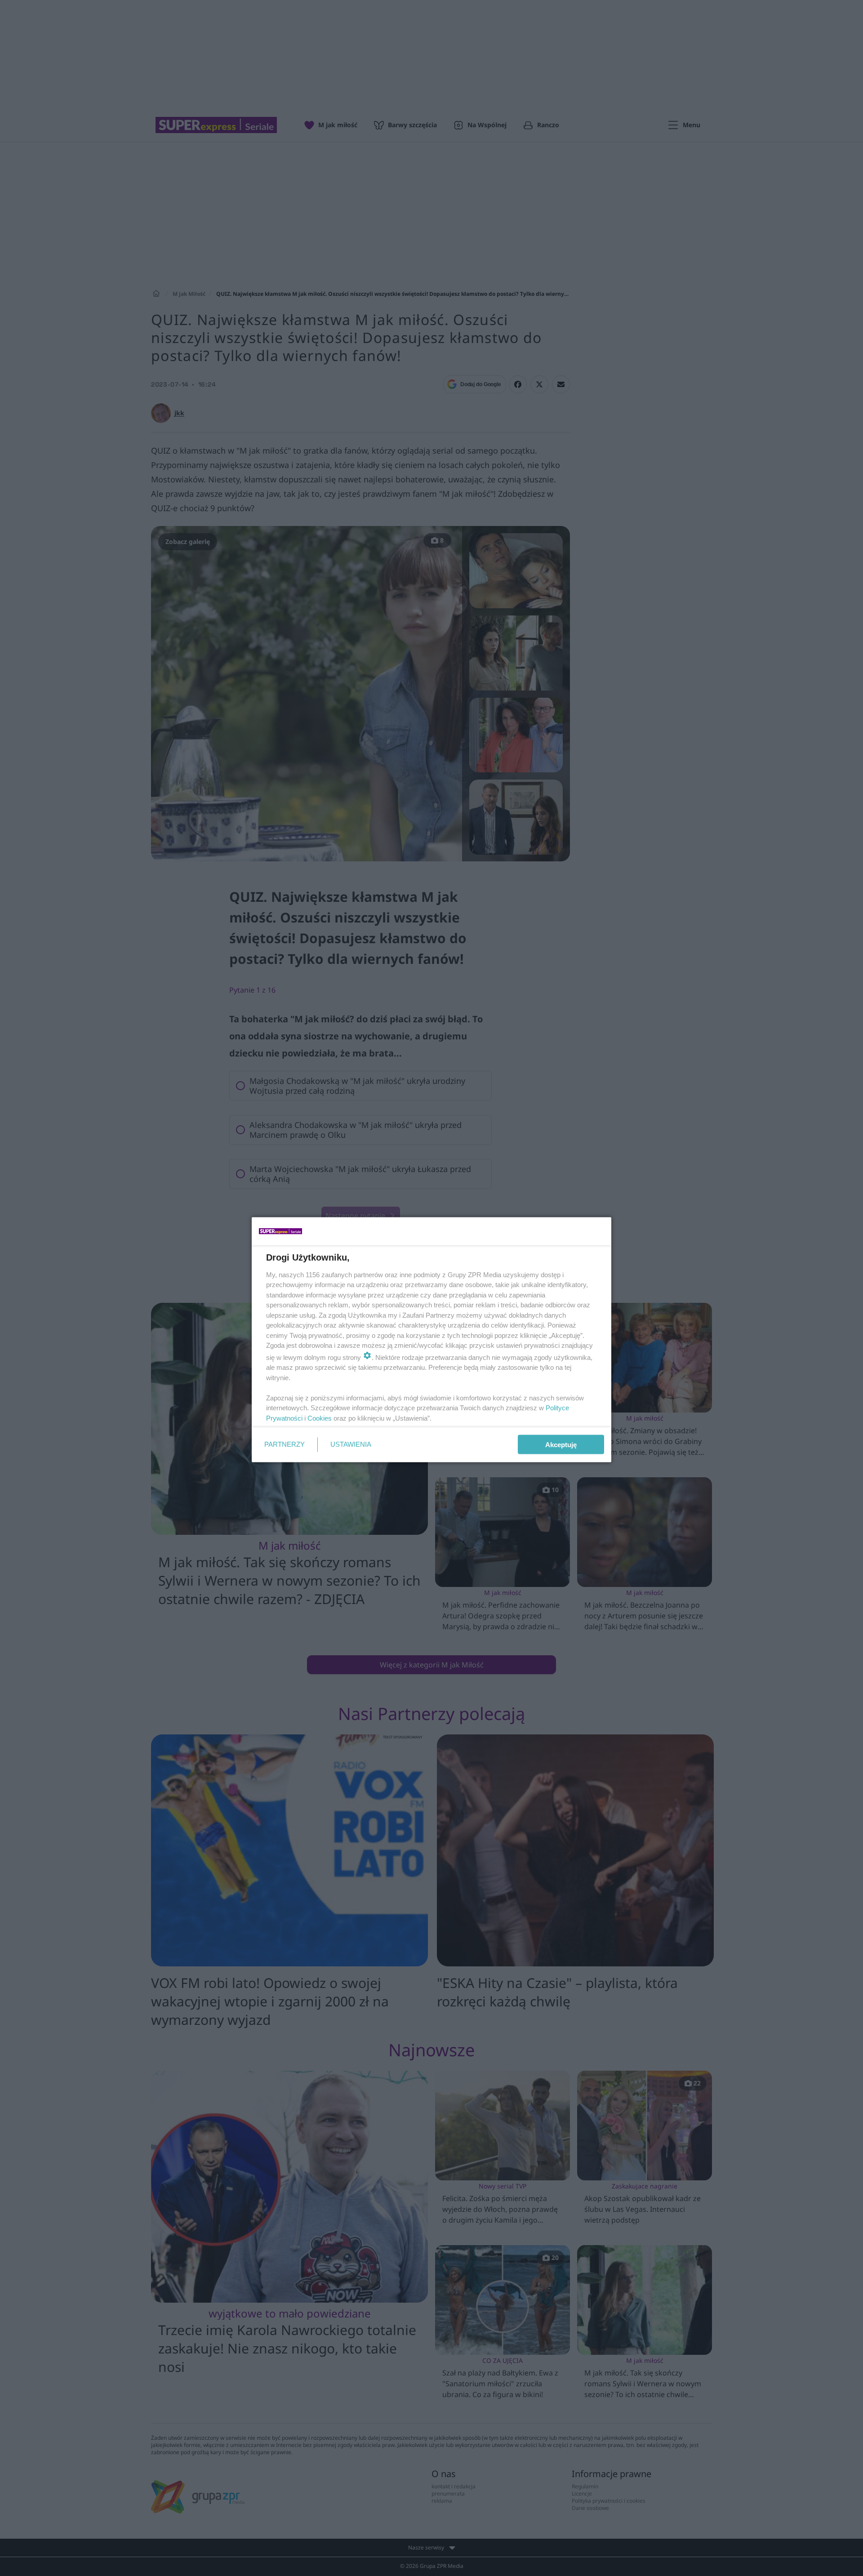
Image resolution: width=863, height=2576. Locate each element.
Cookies (320, 1418)
